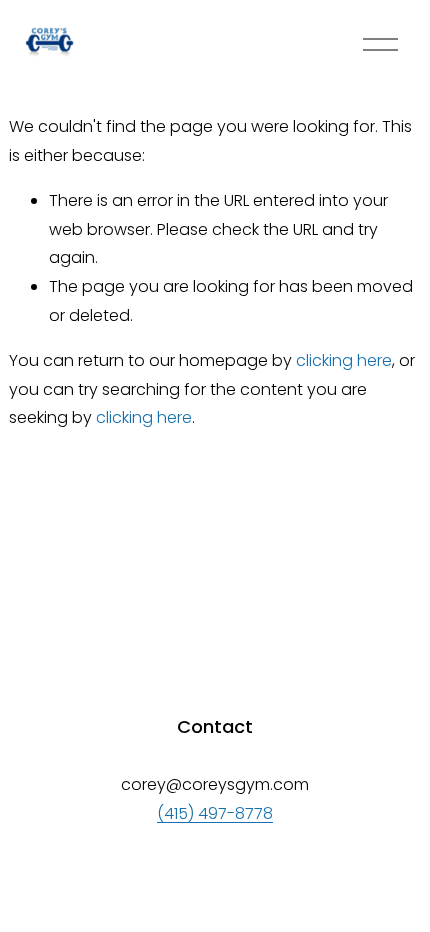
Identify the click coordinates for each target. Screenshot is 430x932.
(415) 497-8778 (215, 813)
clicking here (344, 360)
